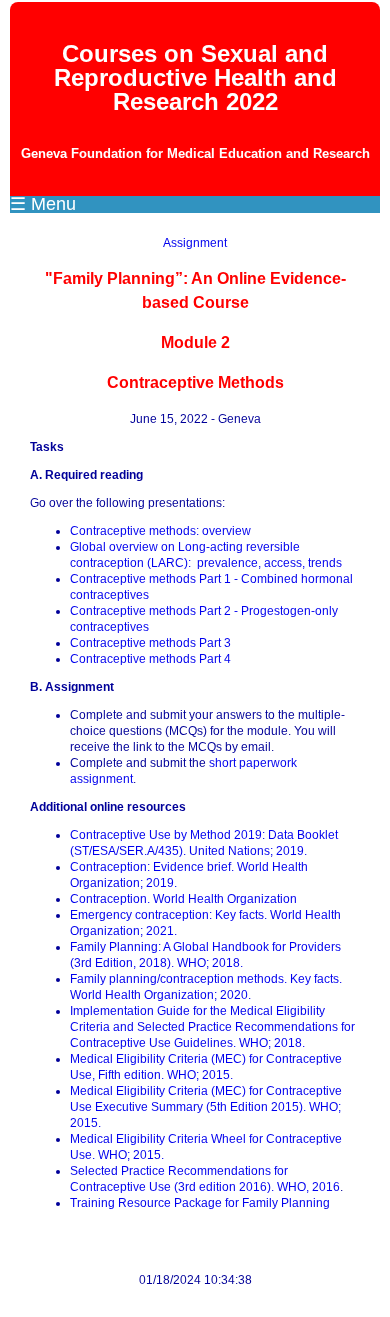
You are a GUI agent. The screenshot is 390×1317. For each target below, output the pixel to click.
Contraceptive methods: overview (160, 531)
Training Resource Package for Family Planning (200, 1203)
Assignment (195, 243)
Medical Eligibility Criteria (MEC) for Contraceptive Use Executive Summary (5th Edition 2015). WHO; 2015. (206, 1107)
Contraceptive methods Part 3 (150, 643)
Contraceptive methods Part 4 (150, 659)
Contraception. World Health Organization (183, 899)
